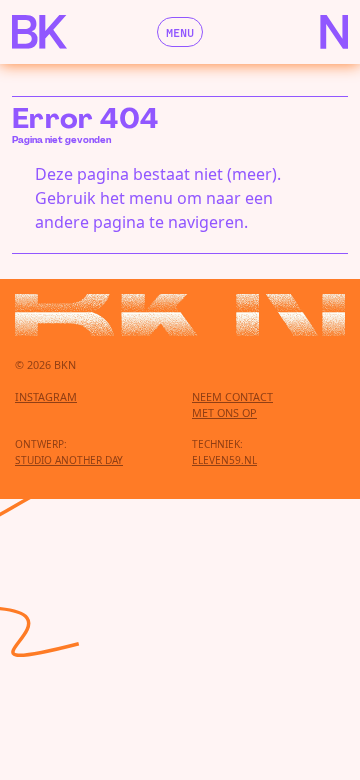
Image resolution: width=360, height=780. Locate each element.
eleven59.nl (224, 460)
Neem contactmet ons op (232, 404)
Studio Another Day (69, 460)
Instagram (46, 396)
